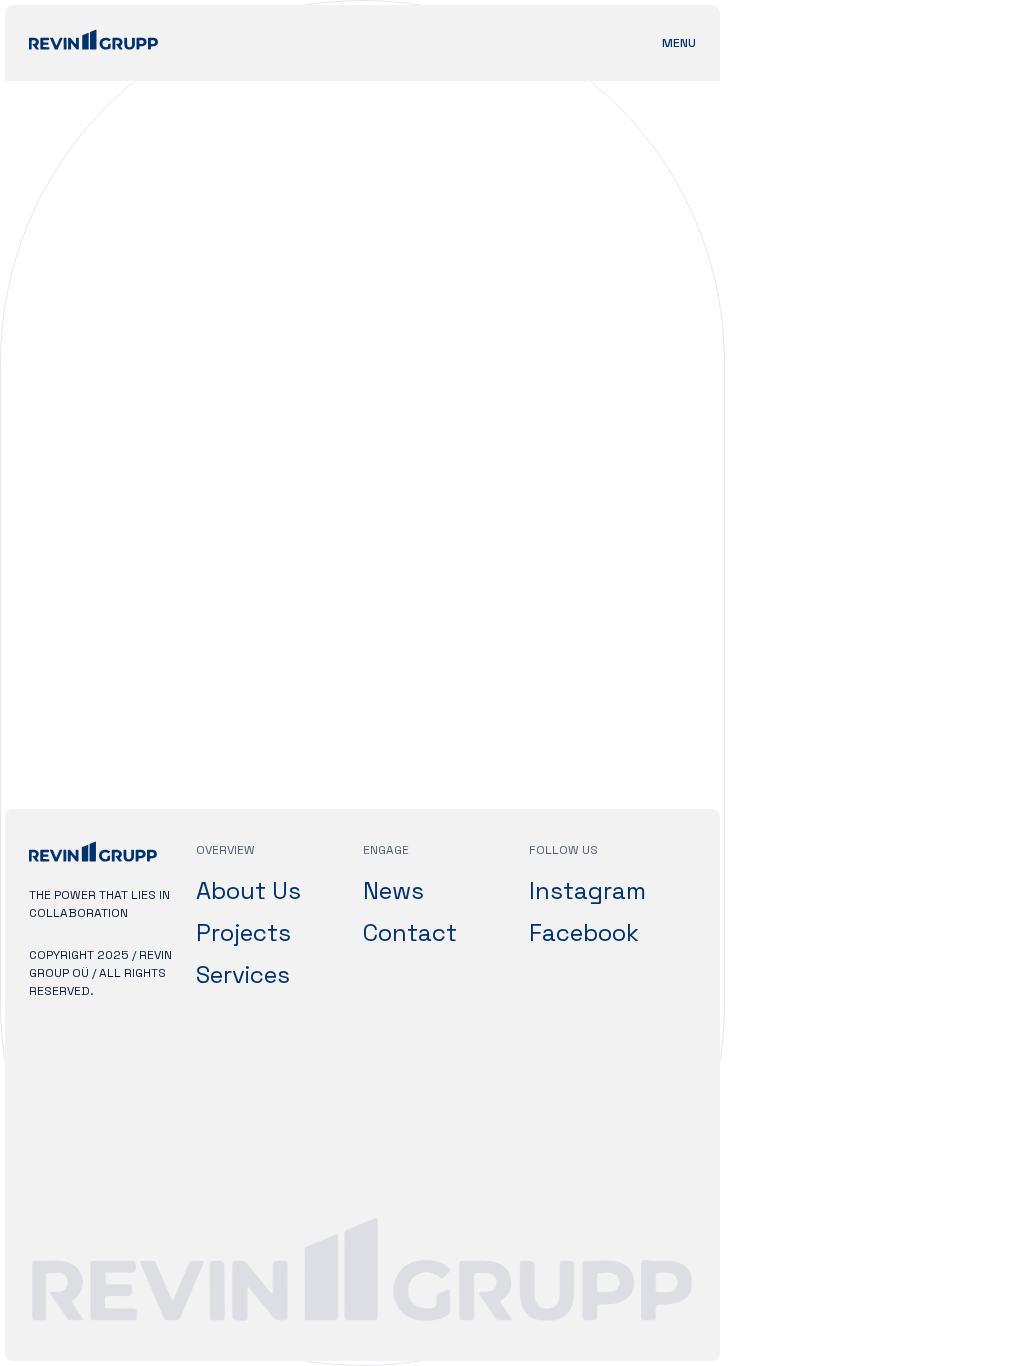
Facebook (584, 932)
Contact (410, 932)
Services (243, 974)
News (393, 890)
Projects (243, 932)
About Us (248, 890)
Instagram (587, 890)
